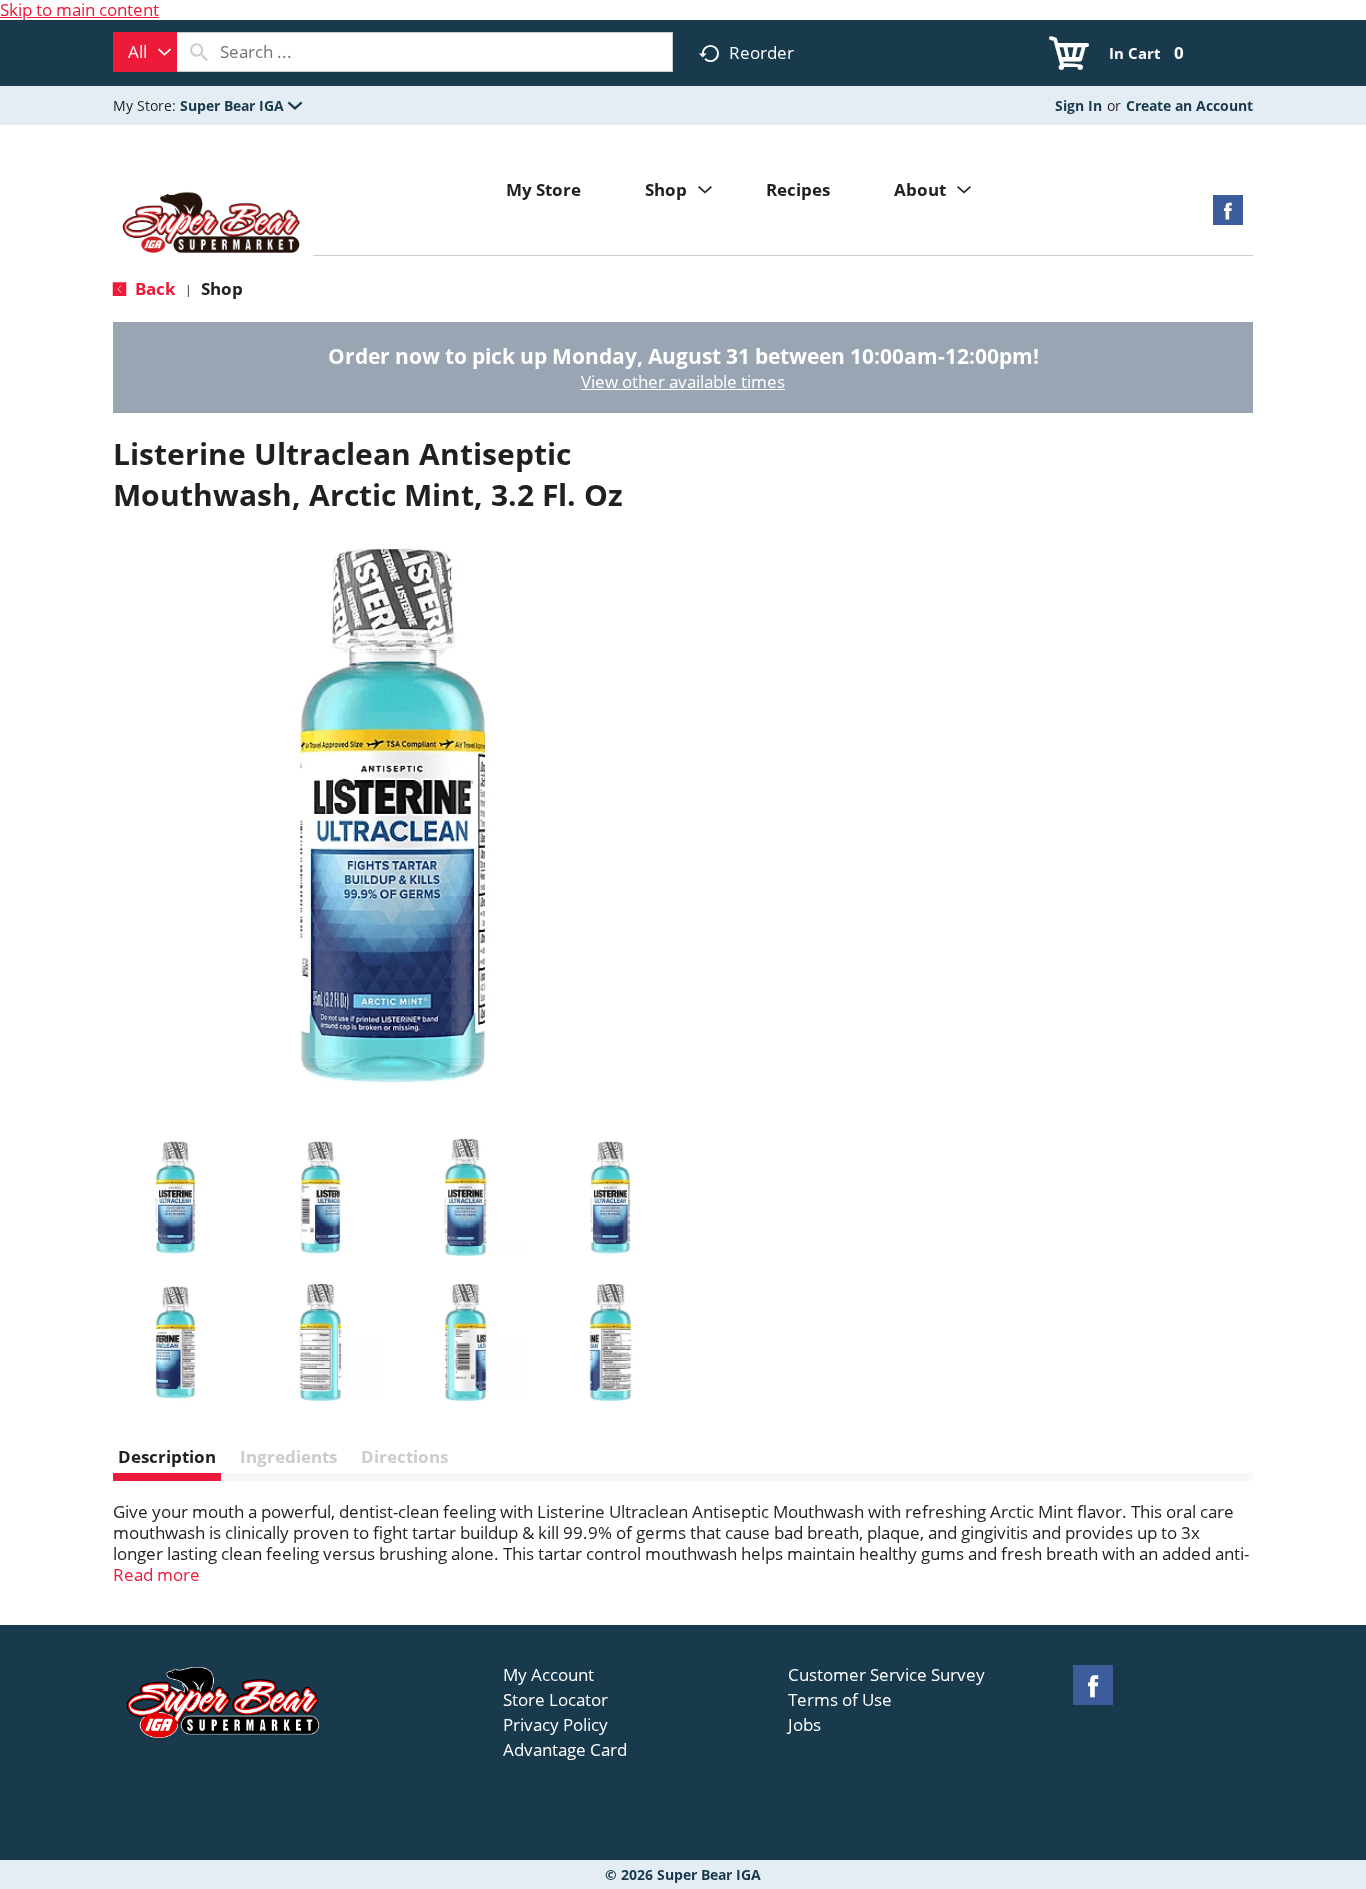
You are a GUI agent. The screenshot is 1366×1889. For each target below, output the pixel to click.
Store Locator (555, 1700)
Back (153, 288)
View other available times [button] (683, 381)
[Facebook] (1228, 216)
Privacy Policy (555, 1725)
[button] (241, 105)
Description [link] (167, 1456)
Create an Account (1189, 105)
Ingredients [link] (288, 1456)
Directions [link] (404, 1456)
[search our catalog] (199, 52)
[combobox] (145, 52)
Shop (222, 288)
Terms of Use (840, 1700)
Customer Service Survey (886, 1675)
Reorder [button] (761, 52)
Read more (156, 1574)
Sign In (1078, 105)
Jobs (804, 1725)
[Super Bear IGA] (213, 224)
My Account (548, 1675)
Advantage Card (565, 1750)
